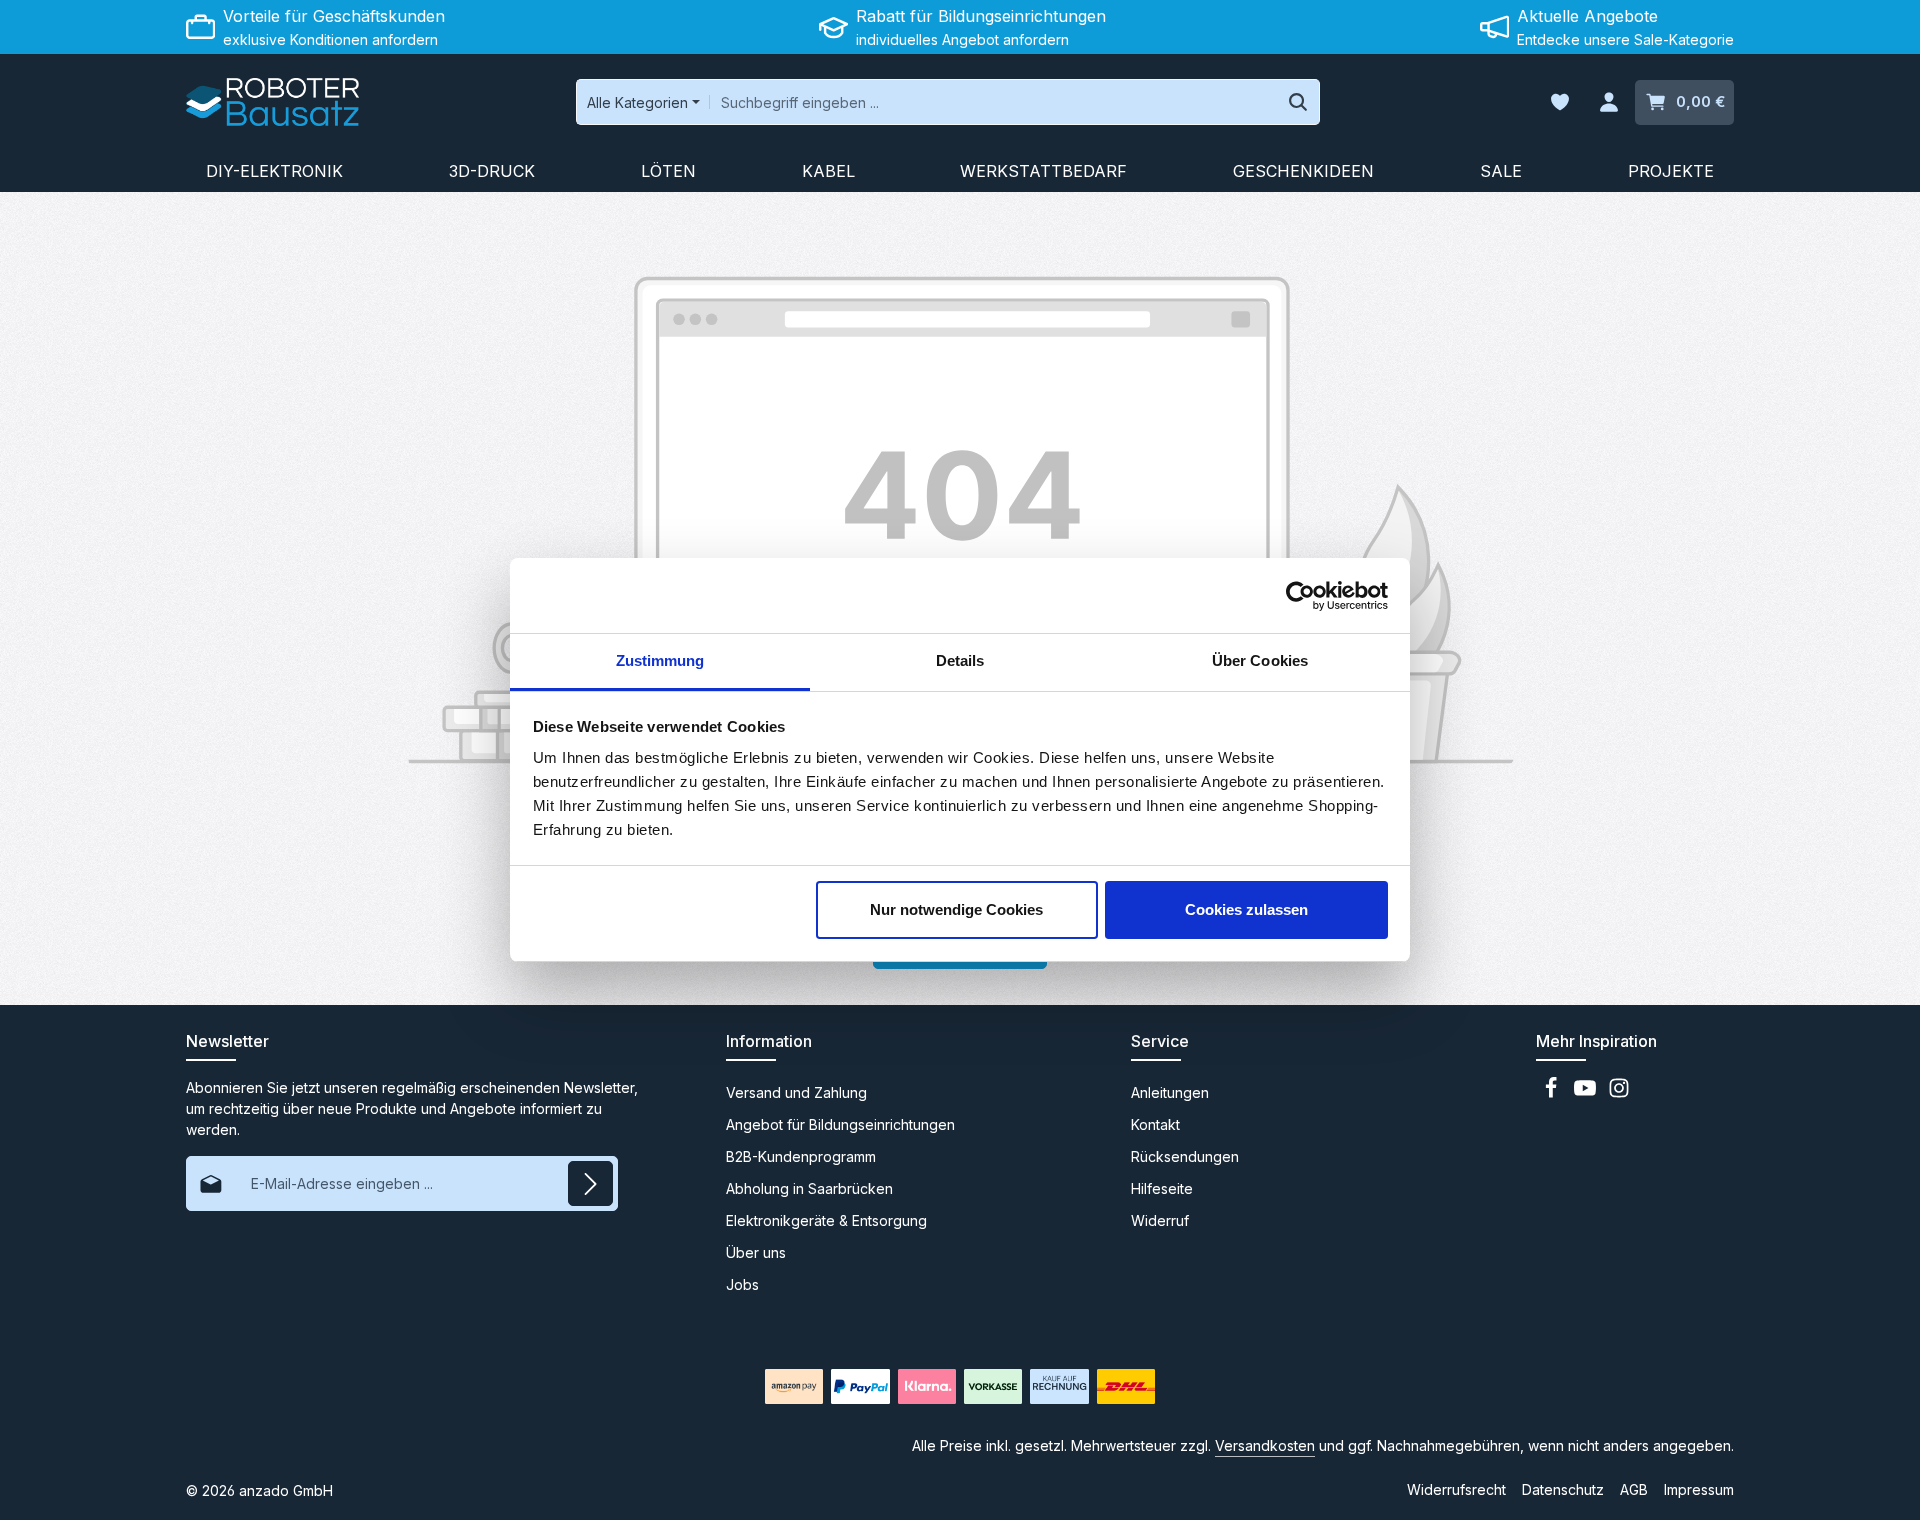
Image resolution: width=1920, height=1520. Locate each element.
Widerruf (1160, 1220)
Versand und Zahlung (796, 1092)
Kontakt (1155, 1124)
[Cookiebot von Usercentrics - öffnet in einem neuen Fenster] (1300, 596)
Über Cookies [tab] (1260, 660)
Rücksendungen (1185, 1156)
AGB (1634, 1489)
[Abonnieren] (590, 1183)
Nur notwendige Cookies (956, 909)
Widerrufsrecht (1456, 1489)
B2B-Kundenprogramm (801, 1156)
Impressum (1699, 1489)
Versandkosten (1265, 1445)
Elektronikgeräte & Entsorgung (826, 1220)
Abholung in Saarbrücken (809, 1188)
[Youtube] (1587, 1093)
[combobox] (993, 102)
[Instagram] (1619, 1093)
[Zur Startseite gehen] (272, 102)
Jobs (742, 1284)
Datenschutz (1563, 1489)
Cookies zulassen (1246, 909)
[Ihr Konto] (1608, 102)
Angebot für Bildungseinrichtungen (840, 1124)
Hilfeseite (1162, 1188)
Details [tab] (960, 660)
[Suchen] (1298, 102)
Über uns (756, 1252)
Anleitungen (1170, 1092)
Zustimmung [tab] (660, 660)
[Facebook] (1553, 1093)
